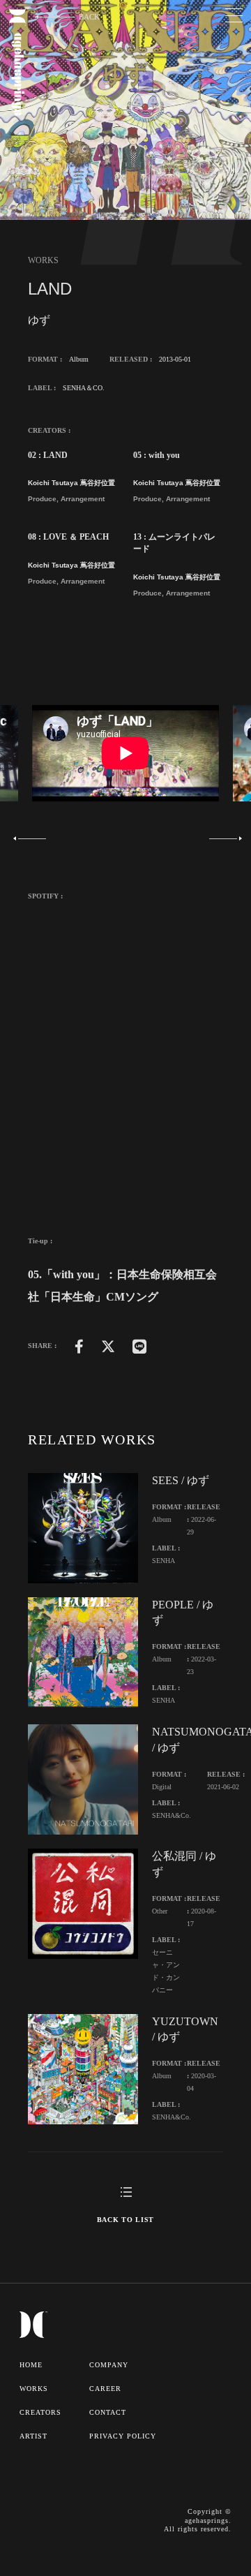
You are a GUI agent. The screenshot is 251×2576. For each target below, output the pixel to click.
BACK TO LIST (125, 2220)
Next (221, 838)
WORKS (34, 2389)
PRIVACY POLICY (123, 2436)
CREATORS (40, 2412)
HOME (31, 2365)
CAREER (105, 2389)
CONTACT (108, 2412)
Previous (30, 838)
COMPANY (109, 2365)
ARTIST (33, 2436)
